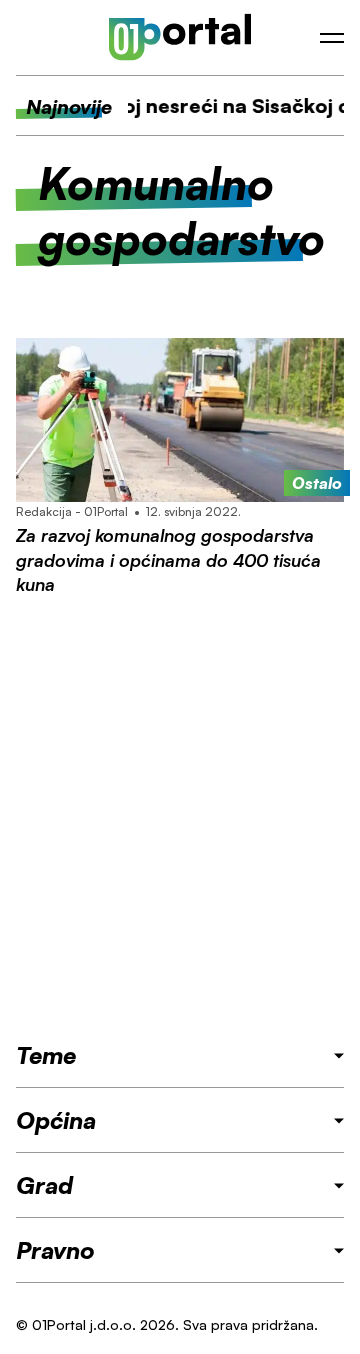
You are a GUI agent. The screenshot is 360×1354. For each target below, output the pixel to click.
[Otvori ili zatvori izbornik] (332, 38)
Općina (56, 1120)
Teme (46, 1055)
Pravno (55, 1250)
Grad (44, 1185)
